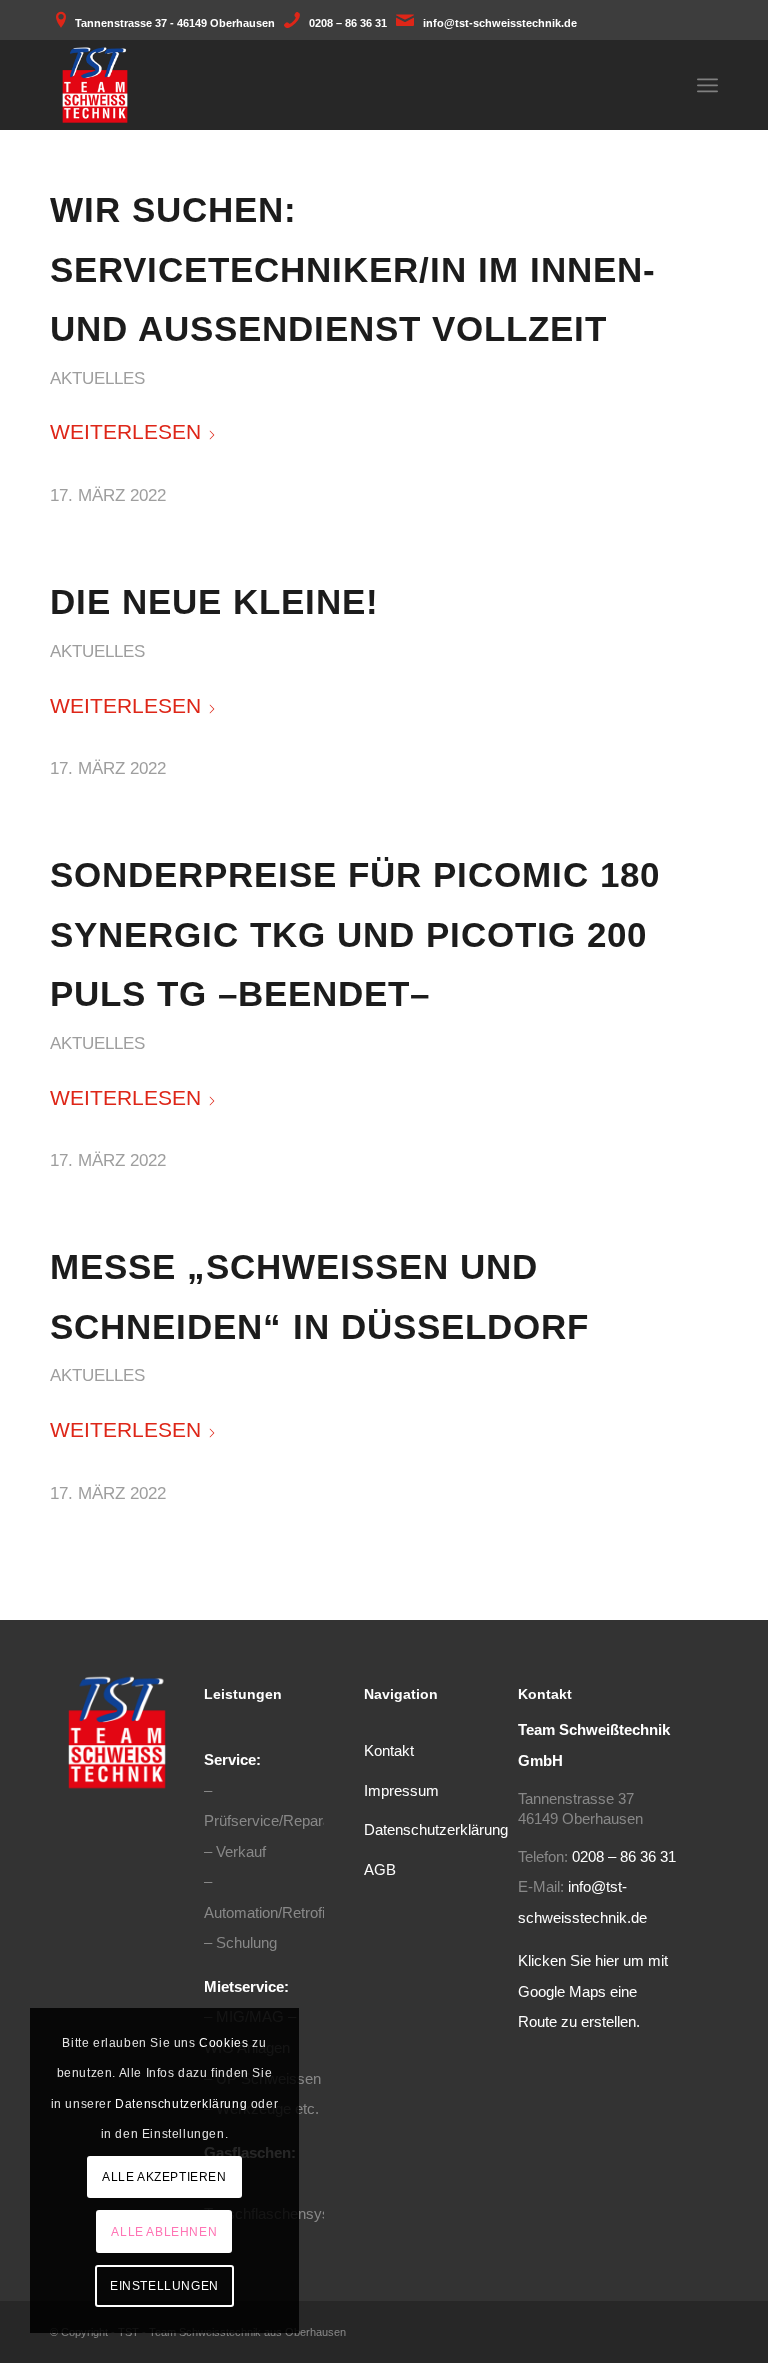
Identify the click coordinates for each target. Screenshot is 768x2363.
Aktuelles (97, 378)
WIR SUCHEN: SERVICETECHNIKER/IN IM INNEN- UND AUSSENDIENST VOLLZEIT (353, 269)
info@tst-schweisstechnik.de (500, 23)
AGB (380, 1869)
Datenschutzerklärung (436, 1829)
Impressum (401, 1790)
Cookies (223, 2043)
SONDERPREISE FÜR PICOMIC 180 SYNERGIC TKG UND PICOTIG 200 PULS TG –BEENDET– (355, 934)
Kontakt (389, 1750)
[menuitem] (707, 85)
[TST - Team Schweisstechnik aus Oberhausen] (95, 85)
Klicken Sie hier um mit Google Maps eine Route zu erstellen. (593, 1991)
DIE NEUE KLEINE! (214, 601)
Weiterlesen (125, 431)
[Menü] (707, 85)
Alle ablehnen (164, 2232)
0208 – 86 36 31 (348, 23)
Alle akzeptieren (164, 2177)
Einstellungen (164, 2286)
